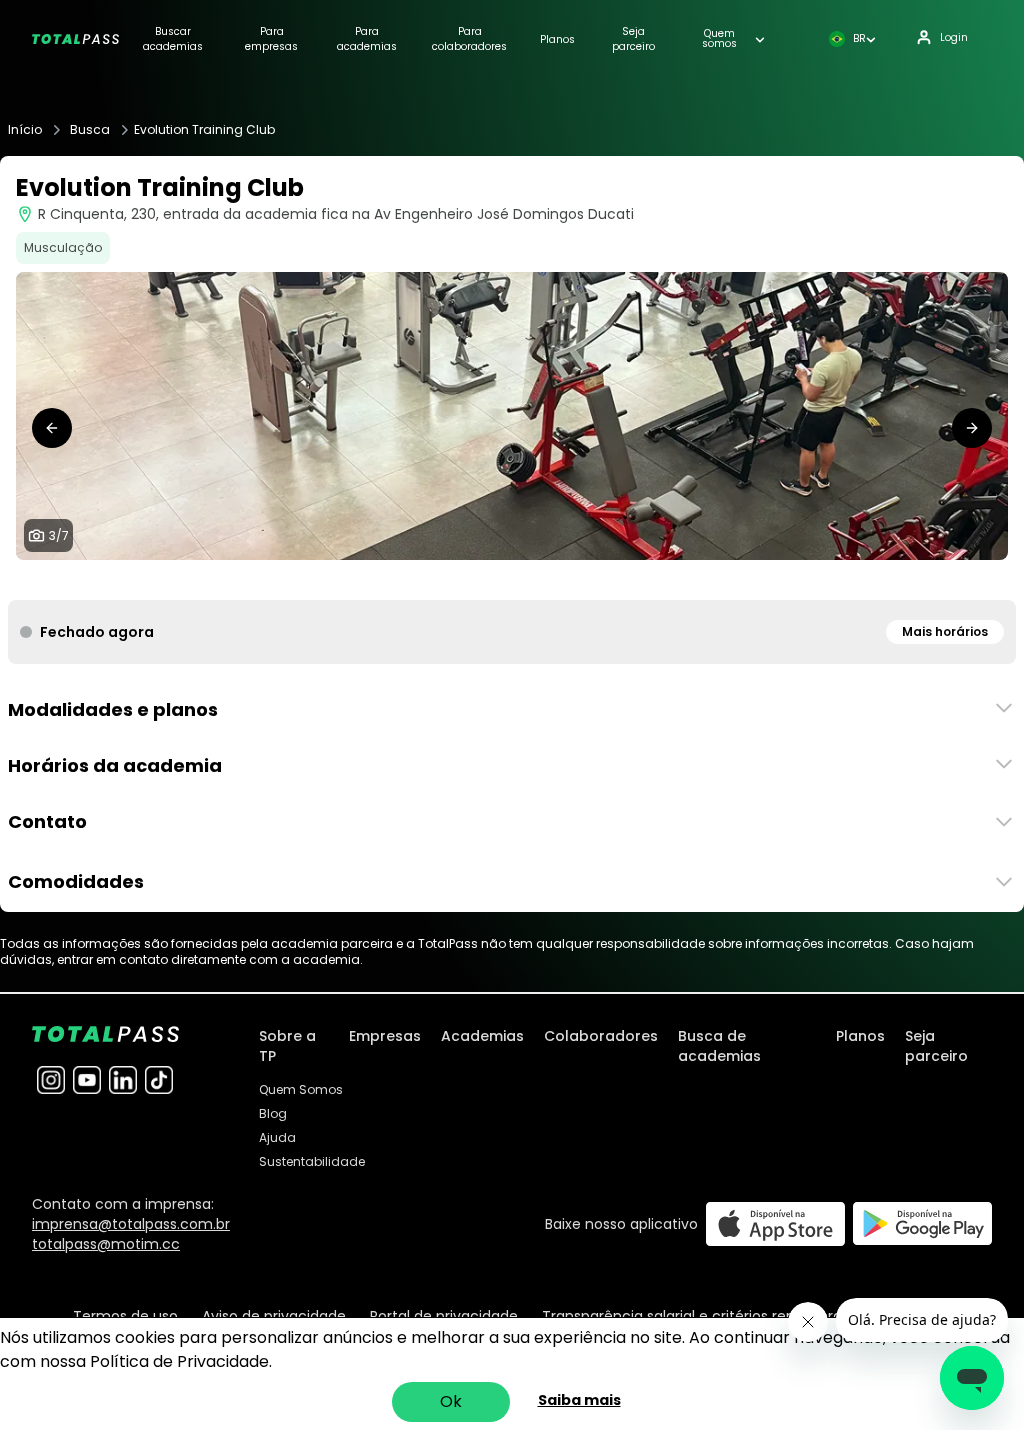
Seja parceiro (633, 39)
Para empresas (271, 39)
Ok (451, 1401)
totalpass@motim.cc (106, 1244)
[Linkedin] (123, 1080)
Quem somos (719, 39)
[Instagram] (51, 1080)
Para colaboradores (469, 39)
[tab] (464, 580)
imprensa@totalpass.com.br (131, 1224)
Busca (90, 130)
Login (954, 37)
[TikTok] (159, 1080)
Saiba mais (579, 1400)
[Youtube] (87, 1080)
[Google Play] (922, 1223)
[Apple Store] (775, 1223)
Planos (557, 39)
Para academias (367, 39)
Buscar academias (173, 39)
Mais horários (945, 631)
